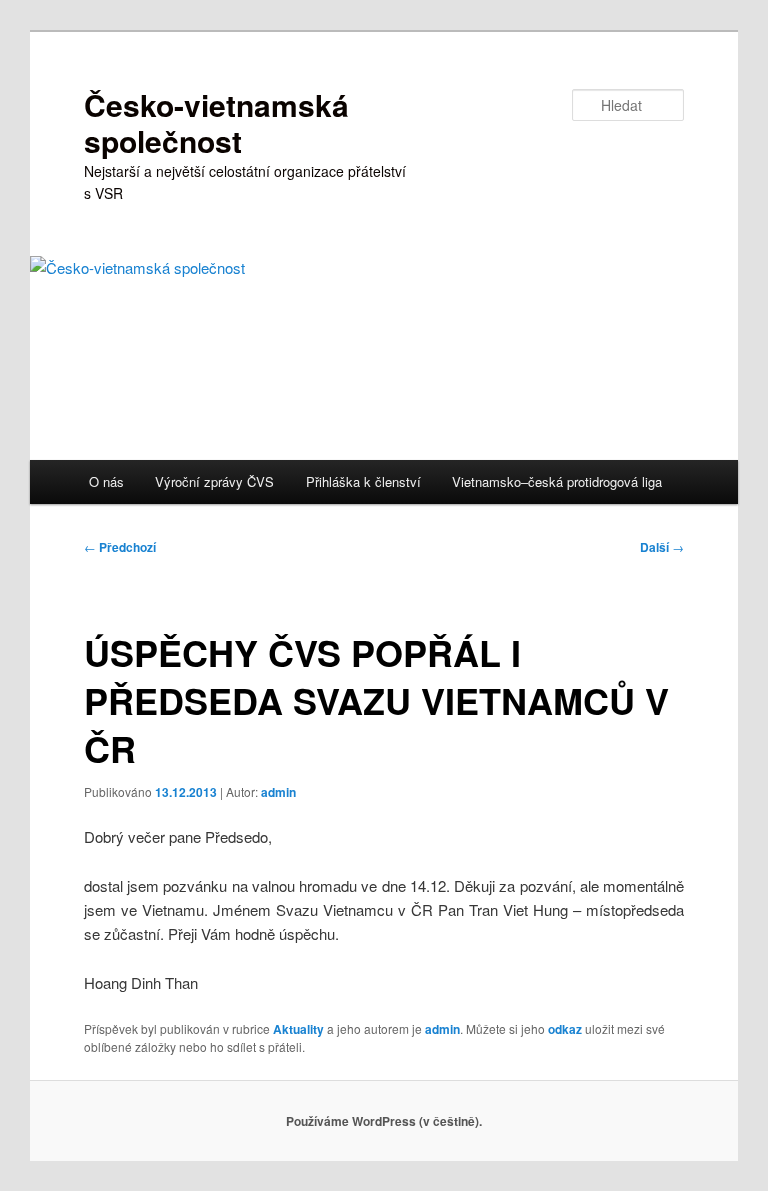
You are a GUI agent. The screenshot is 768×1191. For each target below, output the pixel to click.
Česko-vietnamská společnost (216, 122)
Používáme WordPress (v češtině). (384, 1121)
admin (278, 792)
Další (662, 547)
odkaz (565, 1029)
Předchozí (120, 547)
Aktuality (298, 1029)
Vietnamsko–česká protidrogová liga (557, 481)
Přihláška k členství (363, 481)
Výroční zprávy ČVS (214, 481)
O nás (106, 481)
